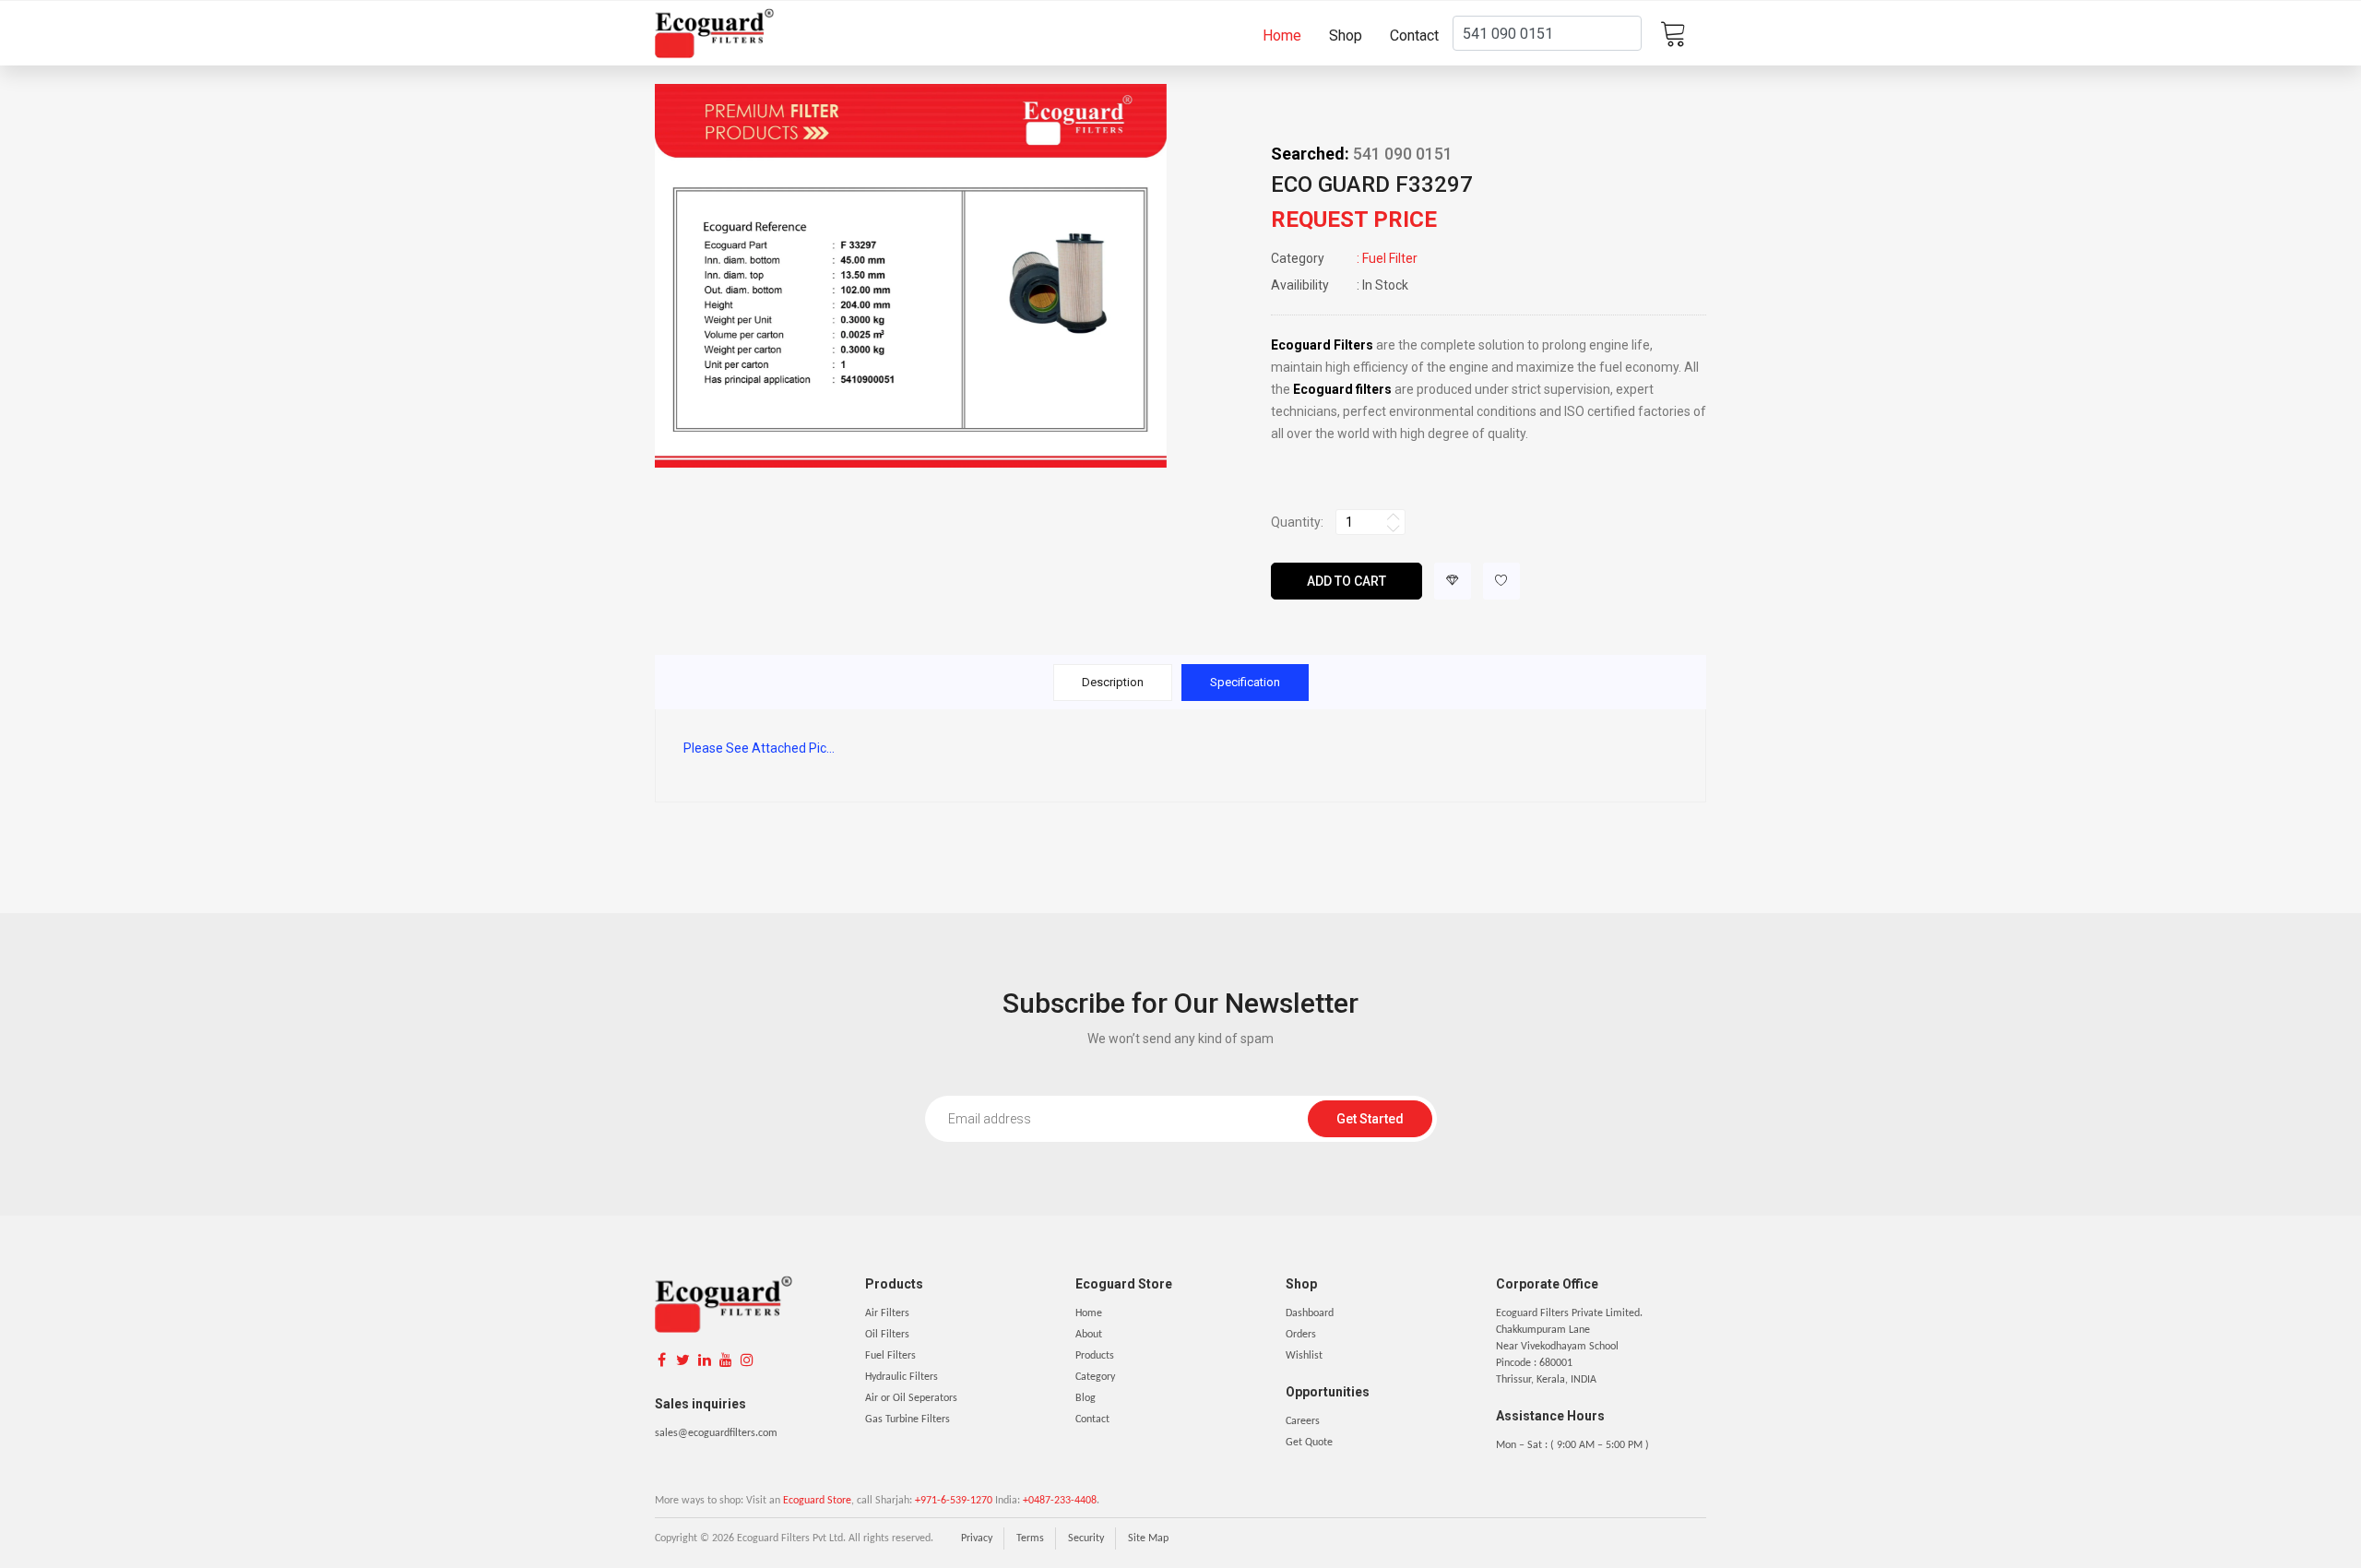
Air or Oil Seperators (911, 1398)
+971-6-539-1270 (954, 1501)
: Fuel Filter (1344, 258)
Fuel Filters (890, 1356)
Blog (1086, 1398)
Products (1095, 1356)
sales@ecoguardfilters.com (716, 1433)
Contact (1414, 36)
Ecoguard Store (817, 1501)
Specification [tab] (1245, 682)
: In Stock (1340, 285)
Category (1095, 1377)
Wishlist (1304, 1356)
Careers (1303, 1421)
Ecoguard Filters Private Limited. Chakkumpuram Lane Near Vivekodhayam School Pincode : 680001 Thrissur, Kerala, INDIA (1569, 1347)
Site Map (1148, 1538)
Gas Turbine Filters (908, 1420)
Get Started (1370, 1119)
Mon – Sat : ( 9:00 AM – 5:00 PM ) (1572, 1445)
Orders (1301, 1335)
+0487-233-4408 (1060, 1501)
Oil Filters (887, 1335)
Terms (1030, 1538)
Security (1086, 1538)
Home (1282, 36)
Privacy (977, 1538)
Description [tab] (1113, 682)
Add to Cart (1347, 581)
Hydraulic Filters (902, 1377)
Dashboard (1310, 1313)
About (1089, 1335)
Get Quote (1309, 1443)
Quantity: (1297, 522)
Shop (1346, 36)
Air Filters (887, 1313)
